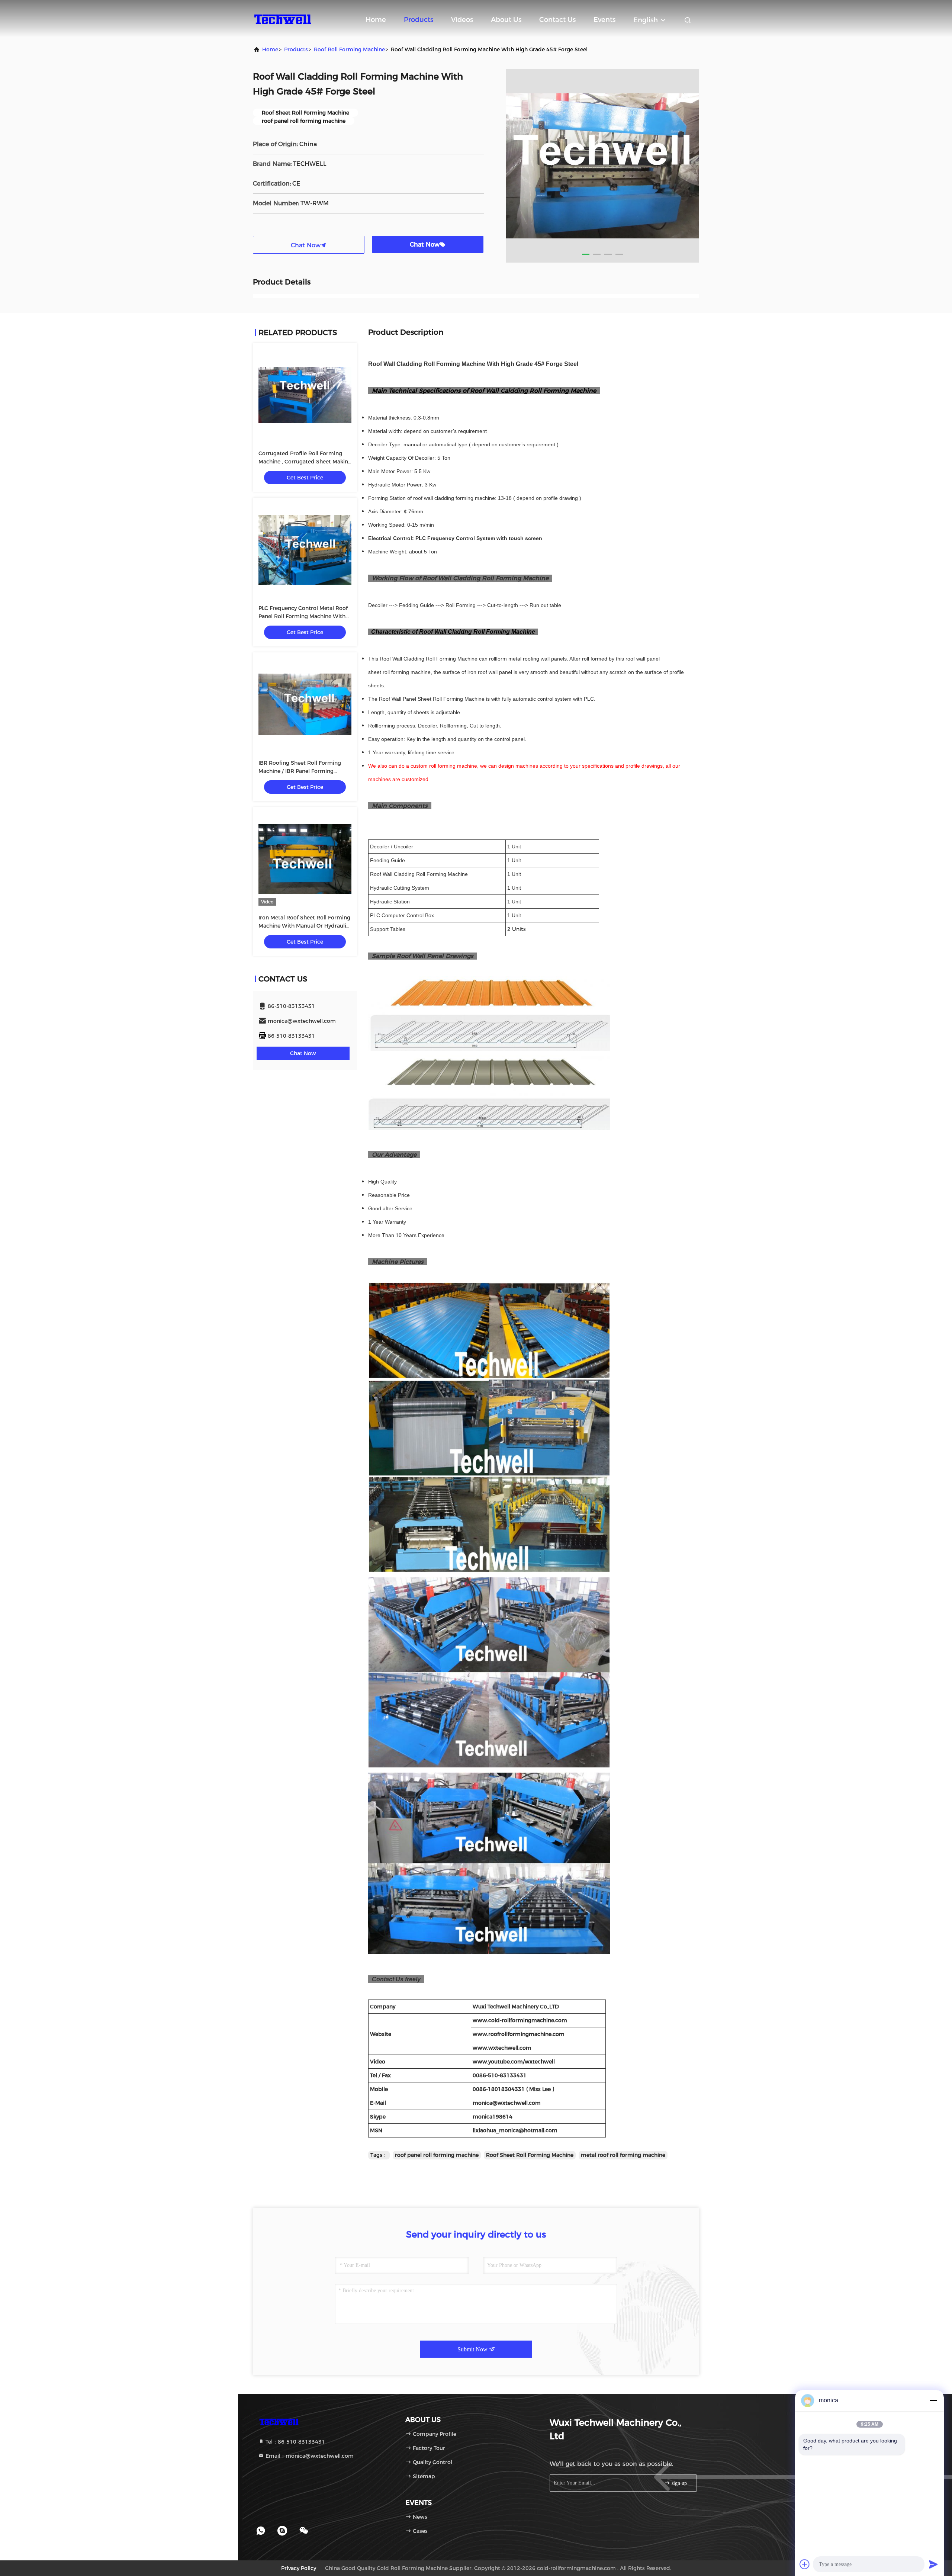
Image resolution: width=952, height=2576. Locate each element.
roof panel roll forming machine (437, 2155)
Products (419, 20)
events (604, 20)
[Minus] (933, 2400)
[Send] (933, 2564)
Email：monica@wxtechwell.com (309, 2456)
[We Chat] (304, 2531)
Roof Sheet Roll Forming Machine (530, 2155)
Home (376, 20)
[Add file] (805, 2564)
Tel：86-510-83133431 (295, 2442)
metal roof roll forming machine (623, 2155)
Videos (462, 20)
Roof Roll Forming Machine (349, 49)
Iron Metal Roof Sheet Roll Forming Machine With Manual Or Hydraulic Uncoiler (304, 926)
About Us (506, 20)
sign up (678, 2483)
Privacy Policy (299, 2568)
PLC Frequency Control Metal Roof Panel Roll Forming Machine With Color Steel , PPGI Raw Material (303, 616)
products (296, 49)
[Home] (283, 19)
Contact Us (557, 20)
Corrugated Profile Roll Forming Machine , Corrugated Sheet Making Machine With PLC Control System (305, 462)
